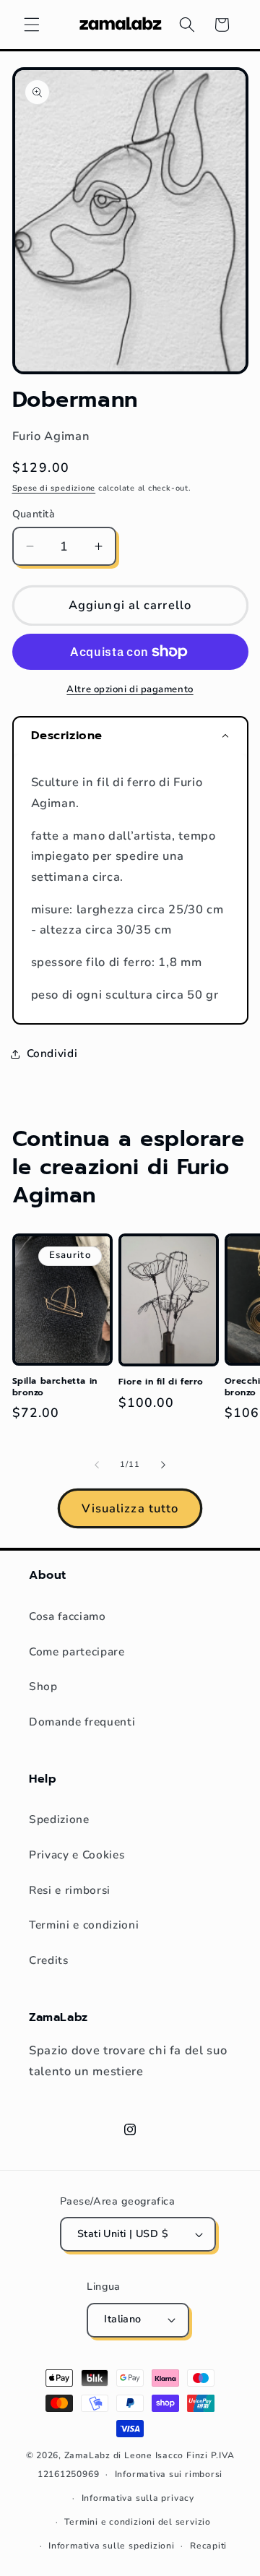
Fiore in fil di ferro (161, 1382)
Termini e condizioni (84, 1925)
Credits (49, 1960)
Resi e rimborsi (70, 1890)
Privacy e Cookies (77, 1855)
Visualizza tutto (130, 1508)
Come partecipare (77, 1651)
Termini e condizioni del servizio (137, 2522)
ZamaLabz (87, 2455)
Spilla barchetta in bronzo (55, 1387)
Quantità (34, 514)
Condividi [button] (52, 1053)
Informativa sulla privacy (138, 2498)
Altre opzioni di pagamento (130, 689)
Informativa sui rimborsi (169, 2474)
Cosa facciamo (68, 1616)
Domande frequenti (82, 1722)
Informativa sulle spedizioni (112, 2546)
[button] (32, 25)
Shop (43, 1686)
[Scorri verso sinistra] (97, 1465)
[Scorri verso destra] (163, 1465)
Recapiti (208, 2546)
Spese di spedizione (54, 488)
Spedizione (59, 1819)
